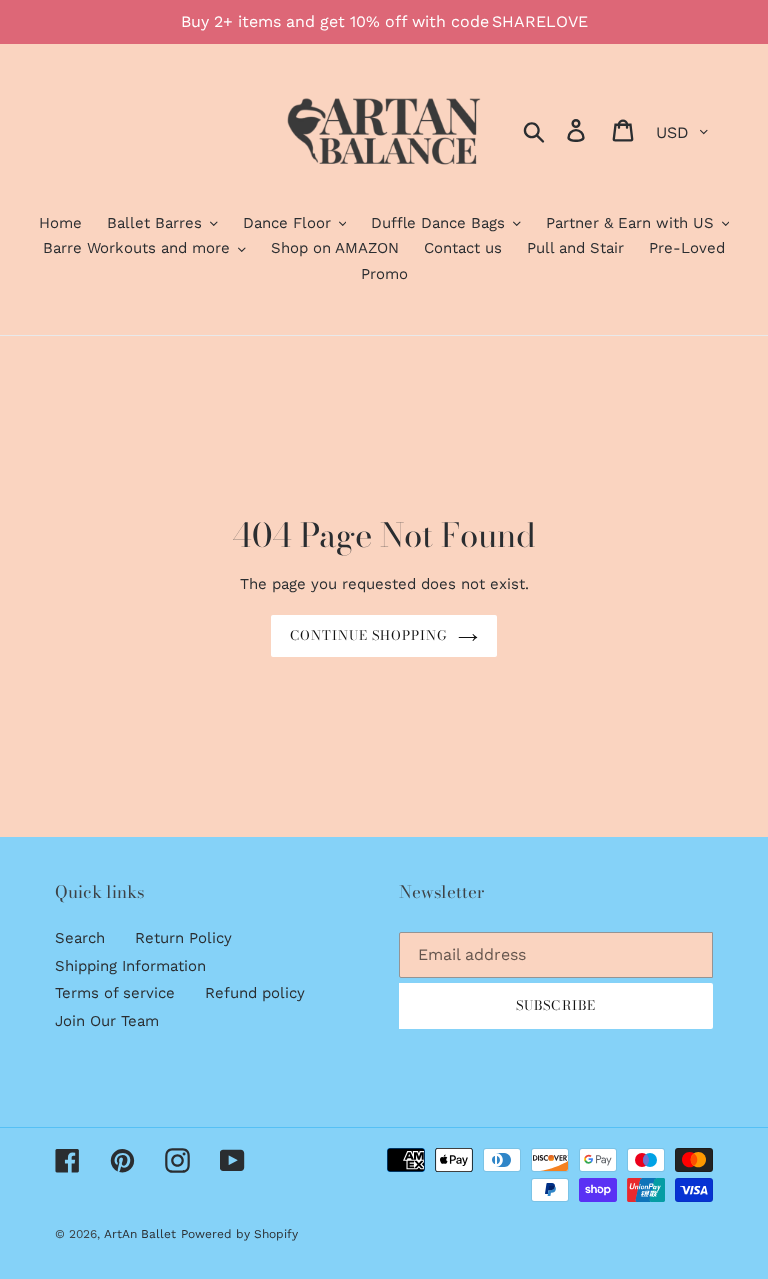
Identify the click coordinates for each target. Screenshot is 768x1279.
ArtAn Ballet (140, 1234)
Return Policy (183, 938)
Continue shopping (369, 635)
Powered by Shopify (239, 1234)
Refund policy (255, 993)
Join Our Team (107, 1021)
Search (80, 938)
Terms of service (115, 993)
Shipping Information (130, 966)
